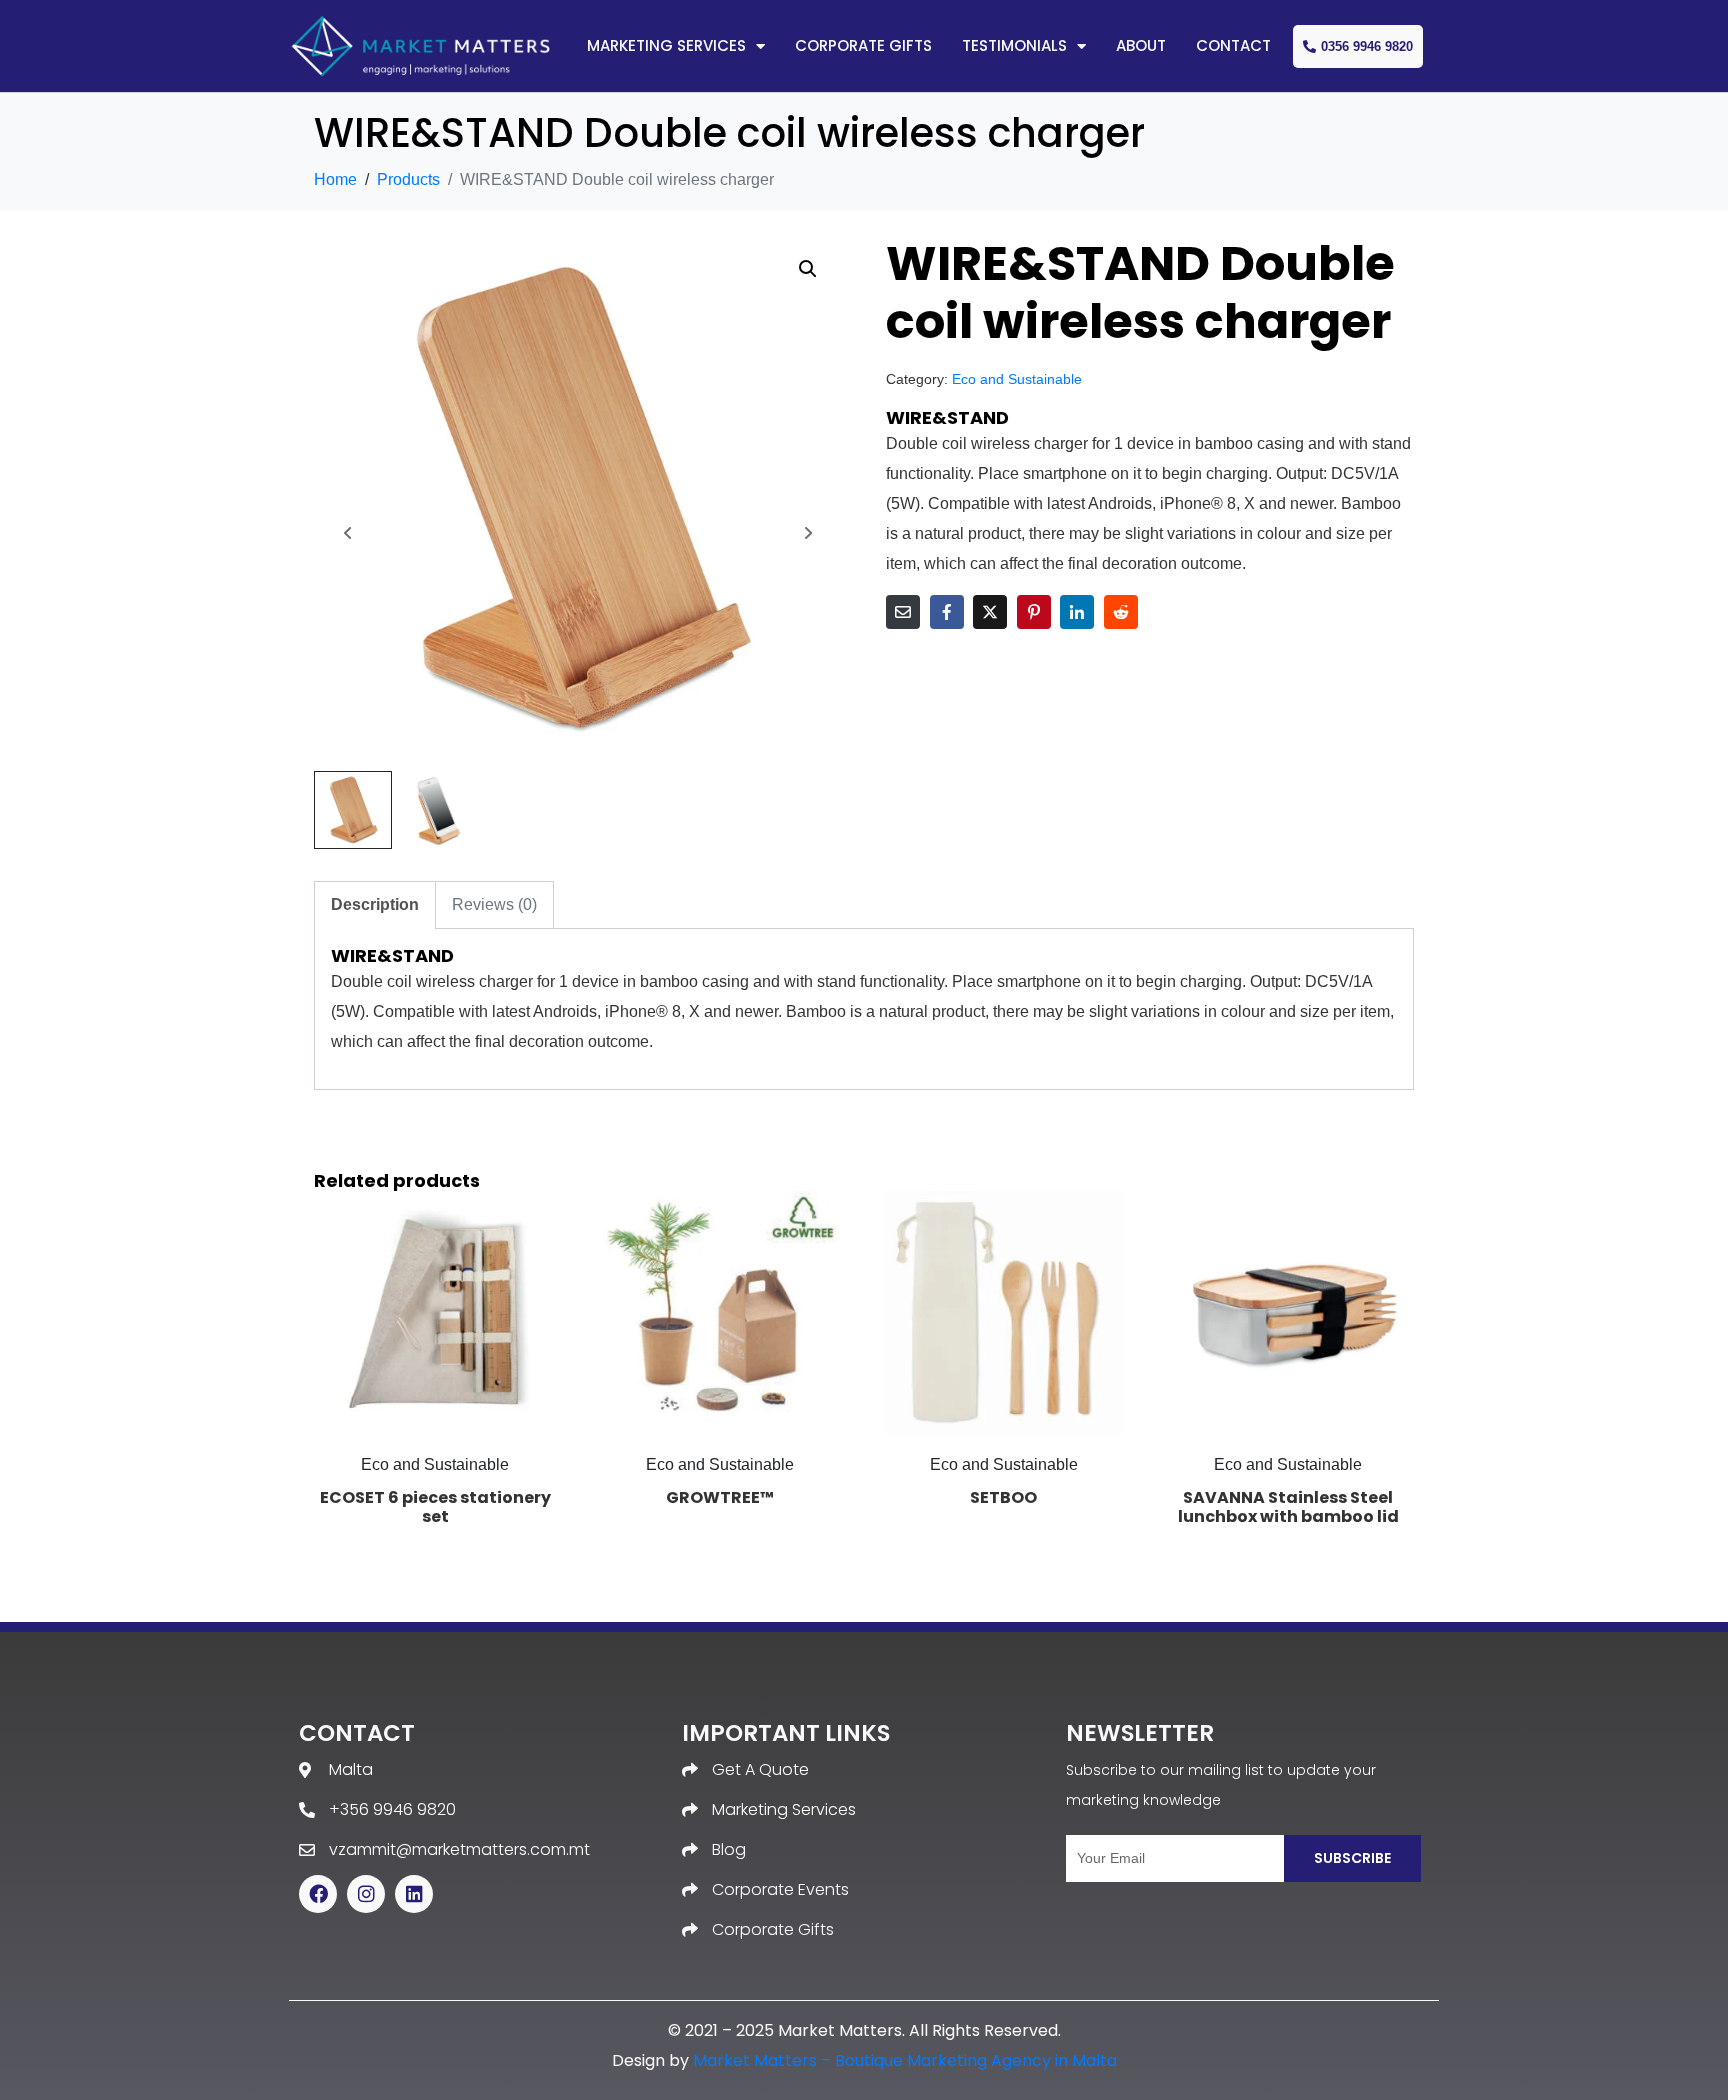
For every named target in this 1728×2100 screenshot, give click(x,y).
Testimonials (1014, 45)
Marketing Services (666, 45)
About (1141, 45)
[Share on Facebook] (947, 612)
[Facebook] (318, 1894)
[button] (808, 269)
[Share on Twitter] (990, 612)
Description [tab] (375, 904)
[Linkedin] (414, 1894)
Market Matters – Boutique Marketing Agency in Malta (905, 2060)
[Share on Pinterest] (1034, 612)
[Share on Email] (903, 612)
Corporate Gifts (863, 45)
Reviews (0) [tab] (494, 904)
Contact (1233, 45)
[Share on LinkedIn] (1077, 612)
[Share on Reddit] (1121, 612)
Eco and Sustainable (1017, 379)
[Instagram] (366, 1894)
